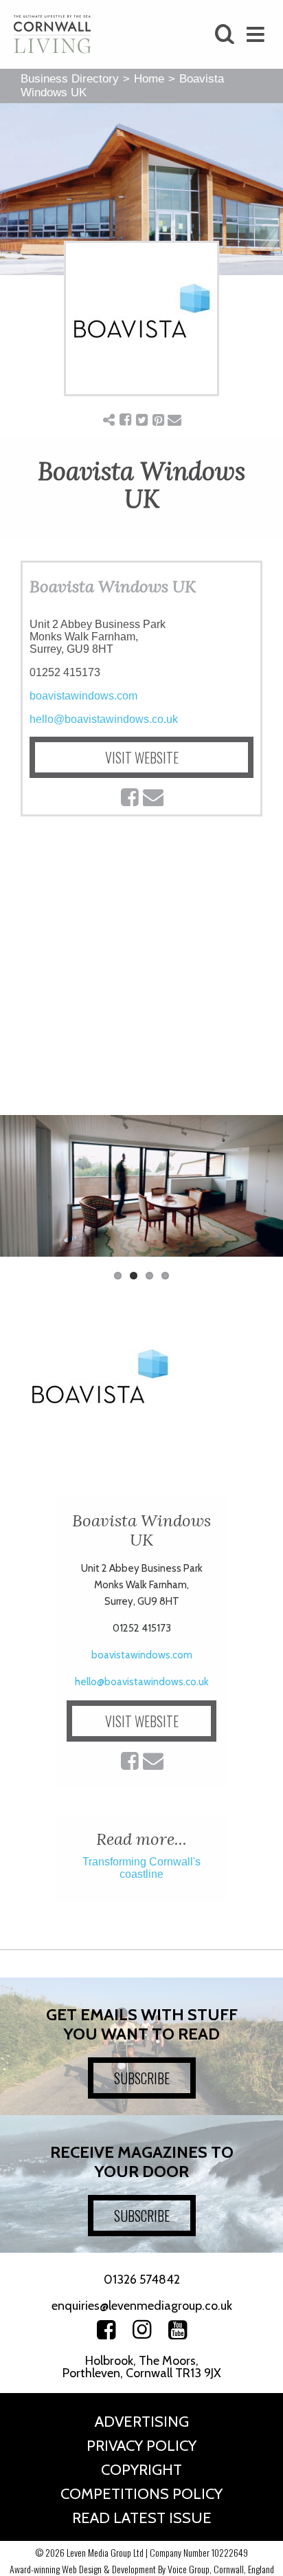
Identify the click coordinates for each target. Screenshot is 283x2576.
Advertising (142, 2422)
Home (149, 79)
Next (262, 1193)
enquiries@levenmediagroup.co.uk (142, 2306)
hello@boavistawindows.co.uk (104, 719)
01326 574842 (142, 2280)
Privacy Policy (141, 2446)
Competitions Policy (141, 2494)
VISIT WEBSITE (142, 757)
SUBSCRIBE (142, 2078)
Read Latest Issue (142, 2518)
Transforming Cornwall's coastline (141, 1868)
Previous (21, 1193)
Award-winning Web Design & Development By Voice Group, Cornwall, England (142, 2569)
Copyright (141, 2470)
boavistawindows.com (83, 696)
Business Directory (70, 79)
